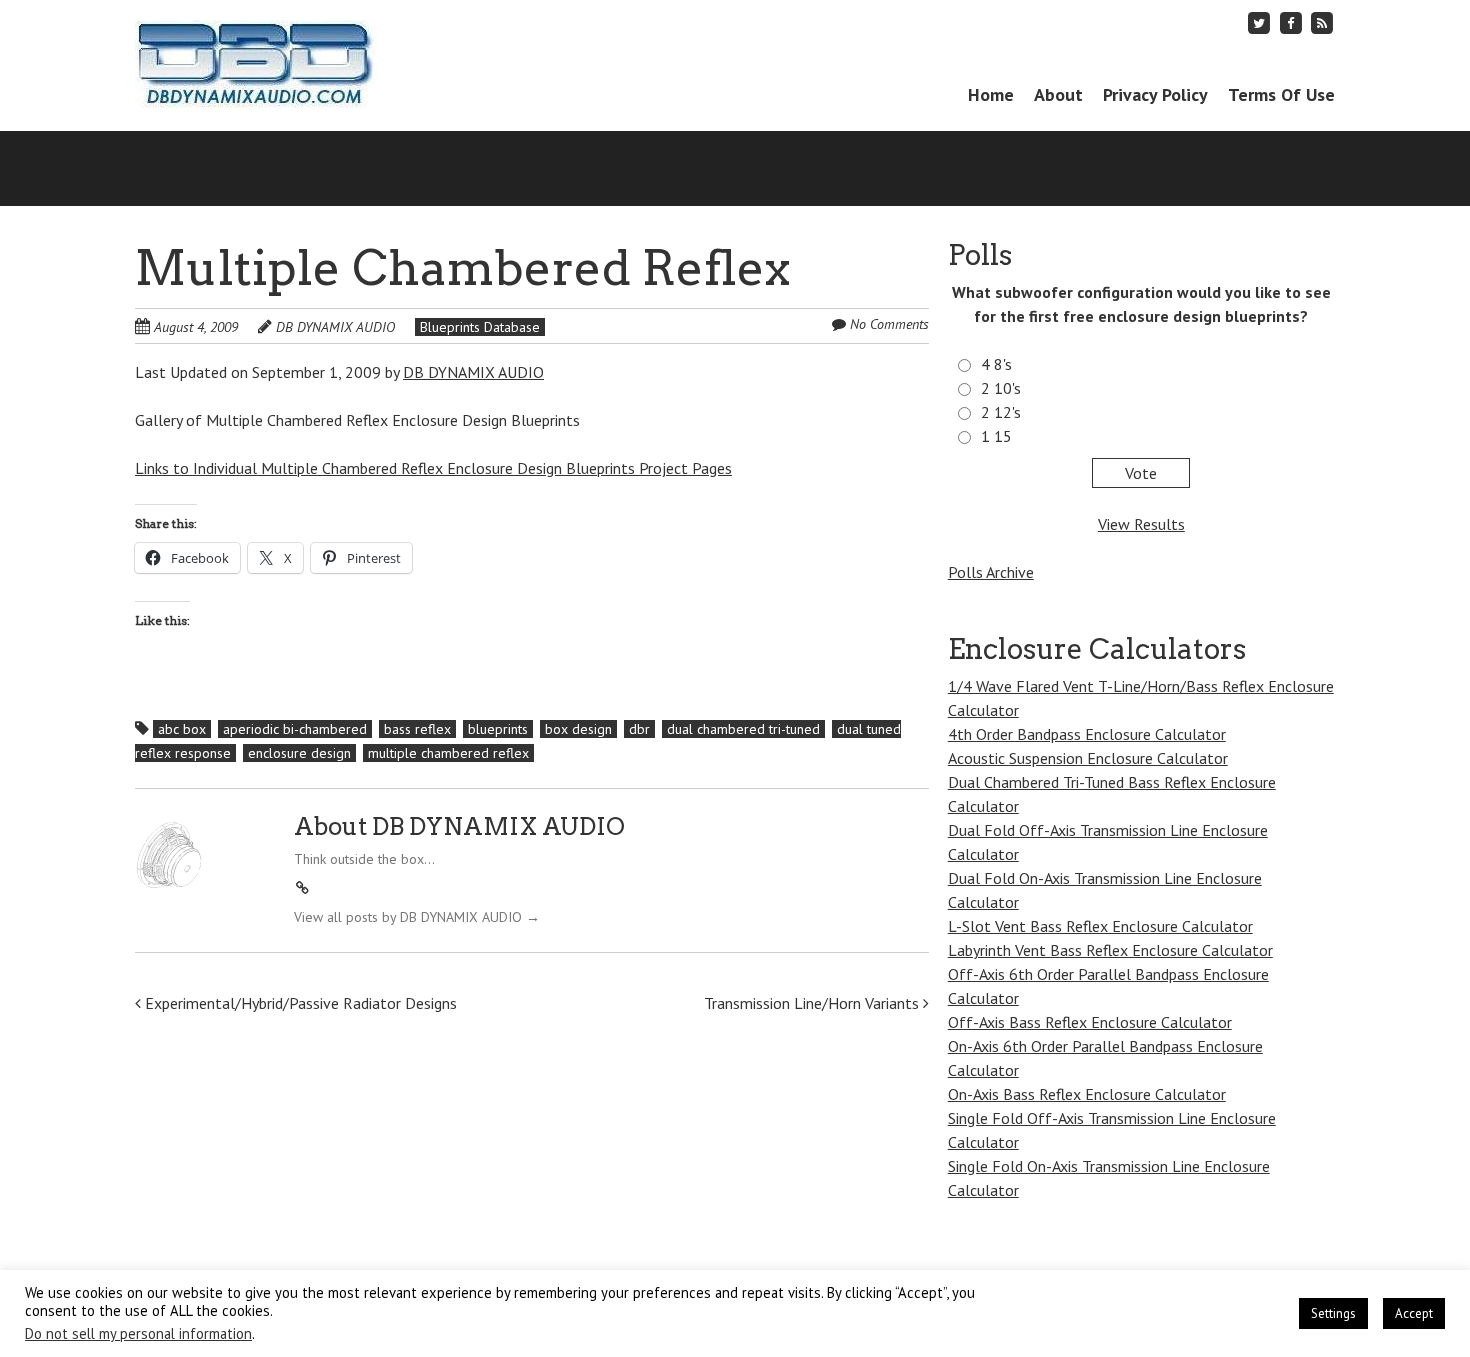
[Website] (303, 888)
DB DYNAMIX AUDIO (335, 327)
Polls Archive (991, 572)
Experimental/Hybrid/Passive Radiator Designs (299, 1003)
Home (991, 94)
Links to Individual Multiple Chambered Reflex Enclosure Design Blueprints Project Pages (433, 468)
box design (578, 729)
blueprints (498, 729)
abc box (182, 729)
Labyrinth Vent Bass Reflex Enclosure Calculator (1110, 950)
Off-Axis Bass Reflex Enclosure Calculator (1090, 1022)
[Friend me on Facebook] (1291, 22)
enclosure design (299, 753)
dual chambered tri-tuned (743, 729)
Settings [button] (1333, 1313)
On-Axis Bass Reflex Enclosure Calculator (1087, 1094)
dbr (639, 729)
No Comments (889, 324)
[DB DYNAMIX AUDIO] (256, 71)
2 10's (1001, 388)
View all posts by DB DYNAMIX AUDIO (417, 917)
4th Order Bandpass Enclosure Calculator (1087, 734)
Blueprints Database (480, 327)
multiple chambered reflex (448, 753)
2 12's (1001, 412)
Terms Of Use (1281, 94)
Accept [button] (1414, 1313)
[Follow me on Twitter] (1260, 22)
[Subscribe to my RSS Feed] (1322, 22)
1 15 (996, 436)
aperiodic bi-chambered (295, 729)
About (1058, 94)
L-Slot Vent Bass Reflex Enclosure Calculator (1100, 926)
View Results (1141, 524)
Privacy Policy (1155, 94)
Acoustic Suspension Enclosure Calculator (1088, 758)
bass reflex (417, 729)
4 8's (996, 364)
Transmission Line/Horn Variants (813, 1003)
